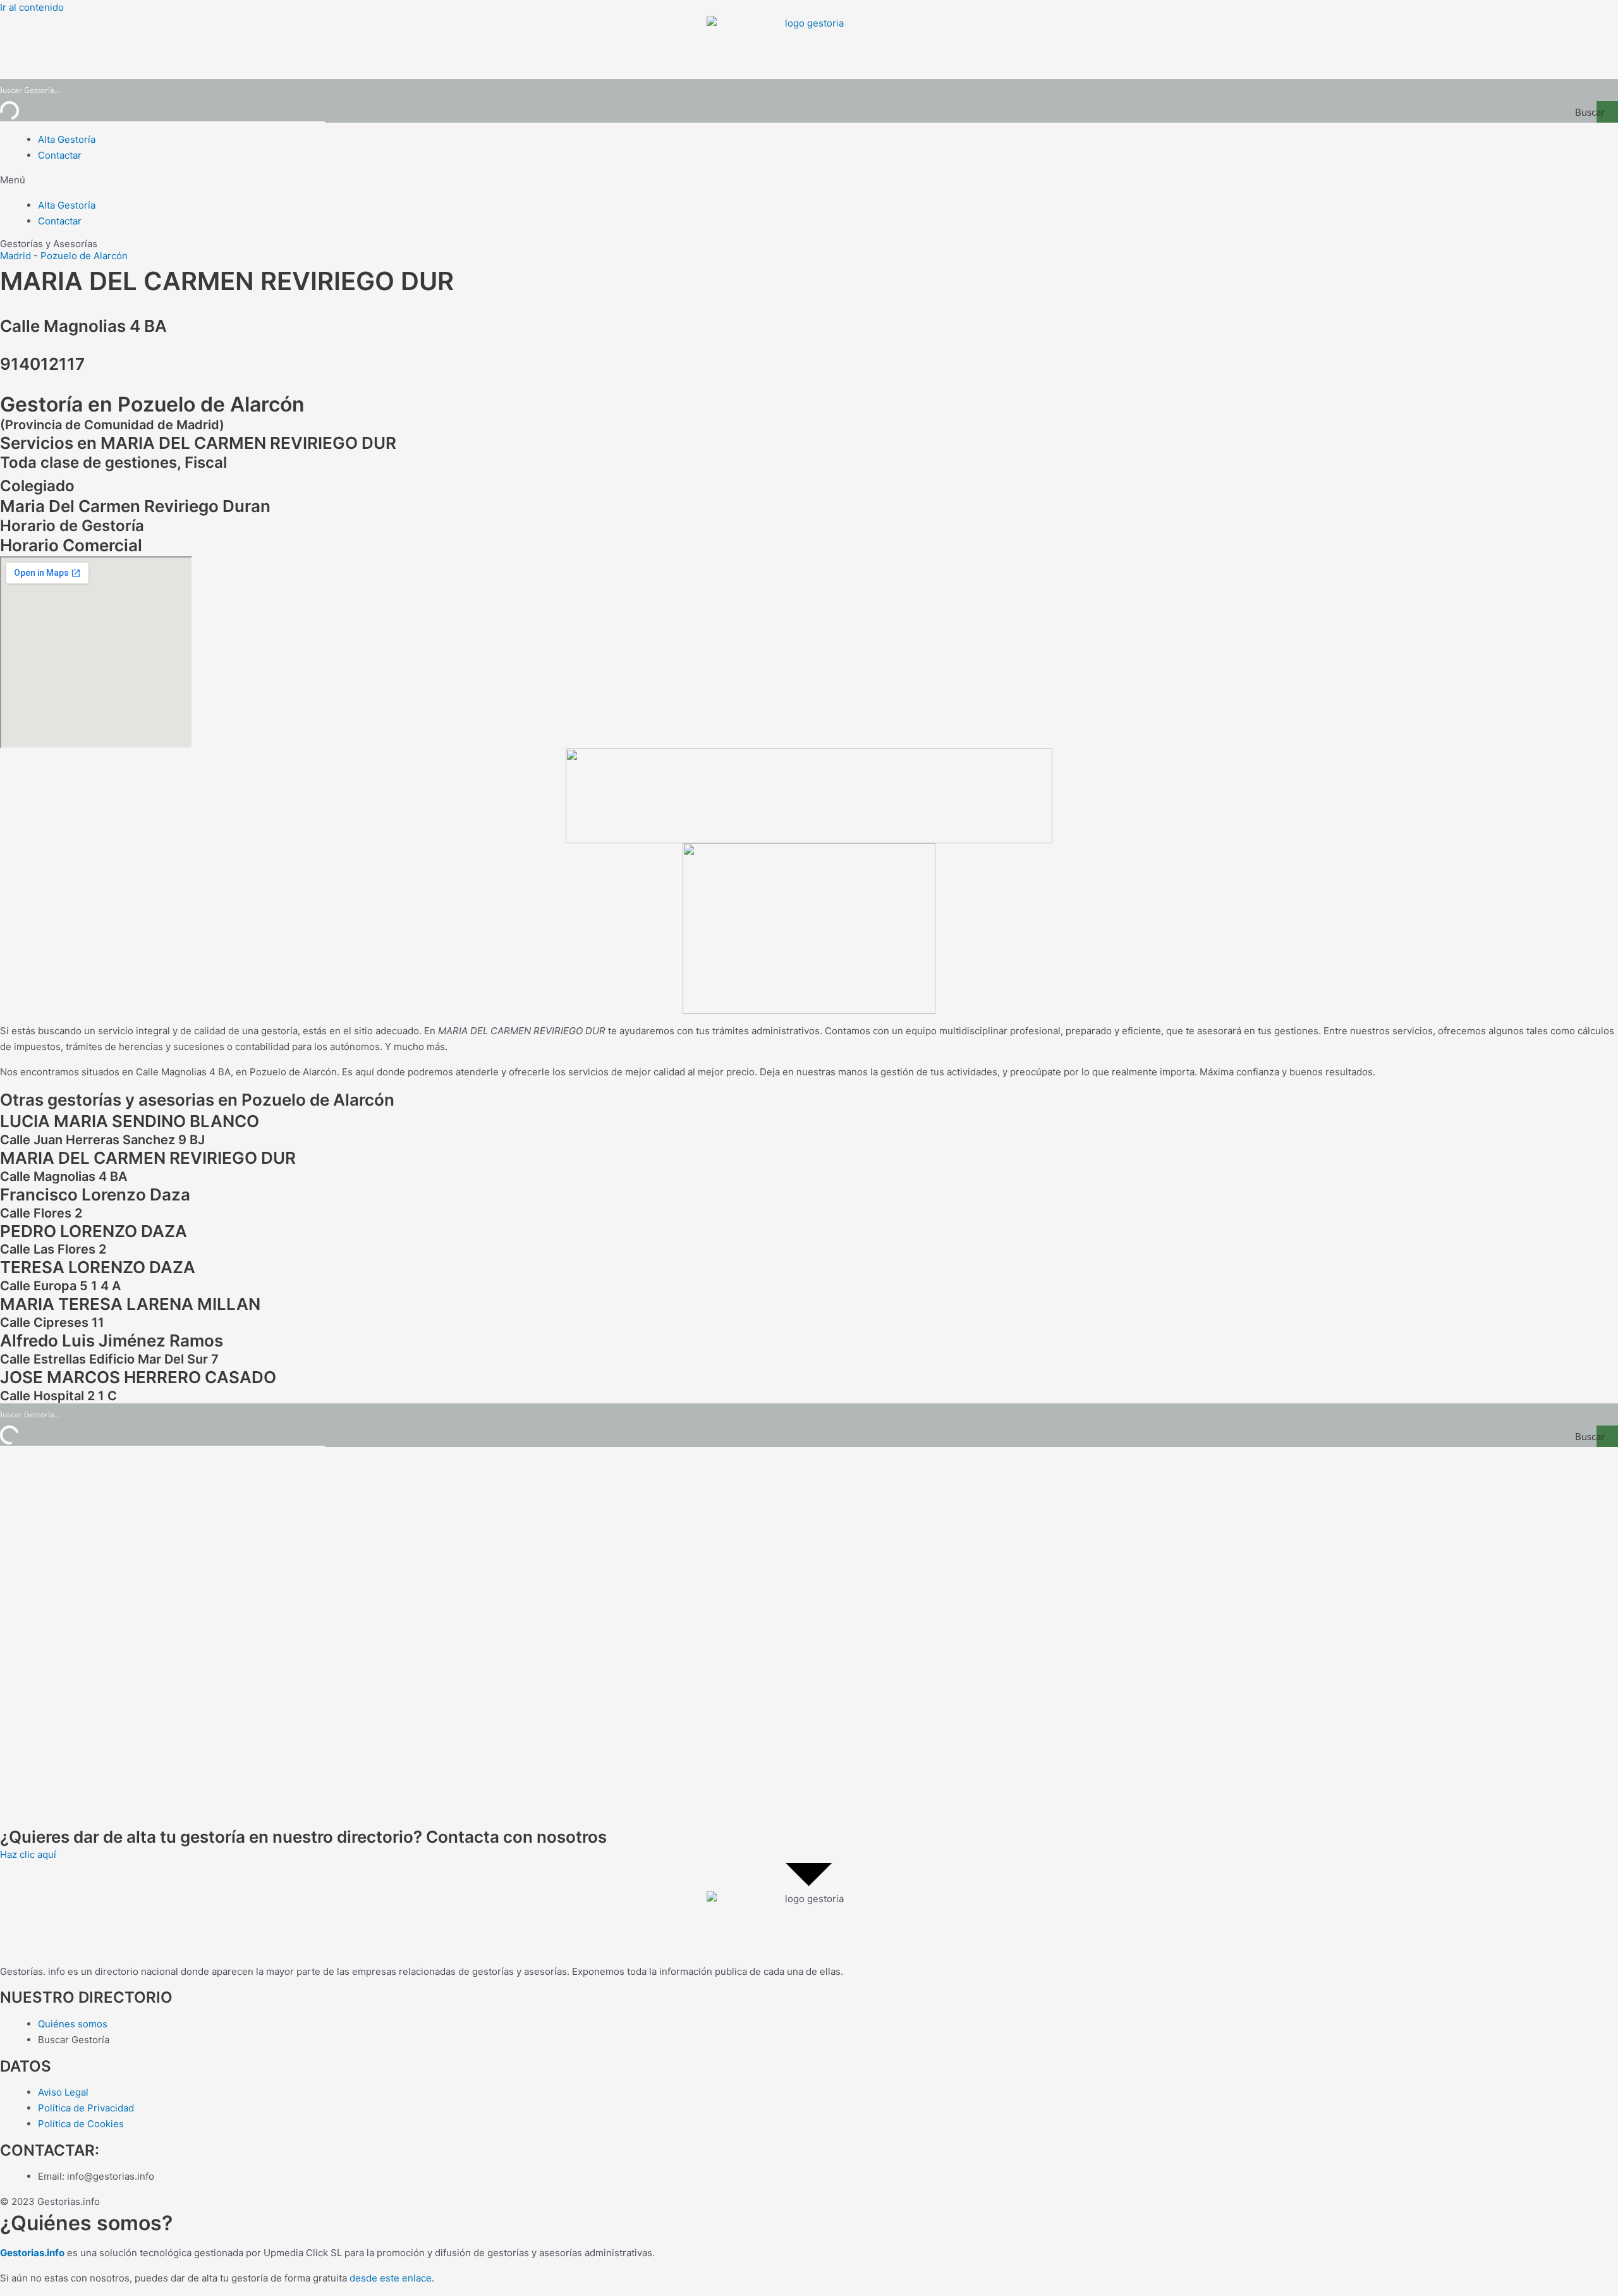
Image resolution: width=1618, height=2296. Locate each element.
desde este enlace (391, 2278)
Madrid (15, 256)
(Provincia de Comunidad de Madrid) (112, 425)
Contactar (60, 155)
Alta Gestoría (67, 139)
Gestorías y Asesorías (49, 244)
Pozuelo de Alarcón (84, 256)
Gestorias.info (32, 2253)
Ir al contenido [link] (32, 7)
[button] (809, 180)
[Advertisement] (379, 1637)
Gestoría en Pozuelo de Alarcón (152, 404)
